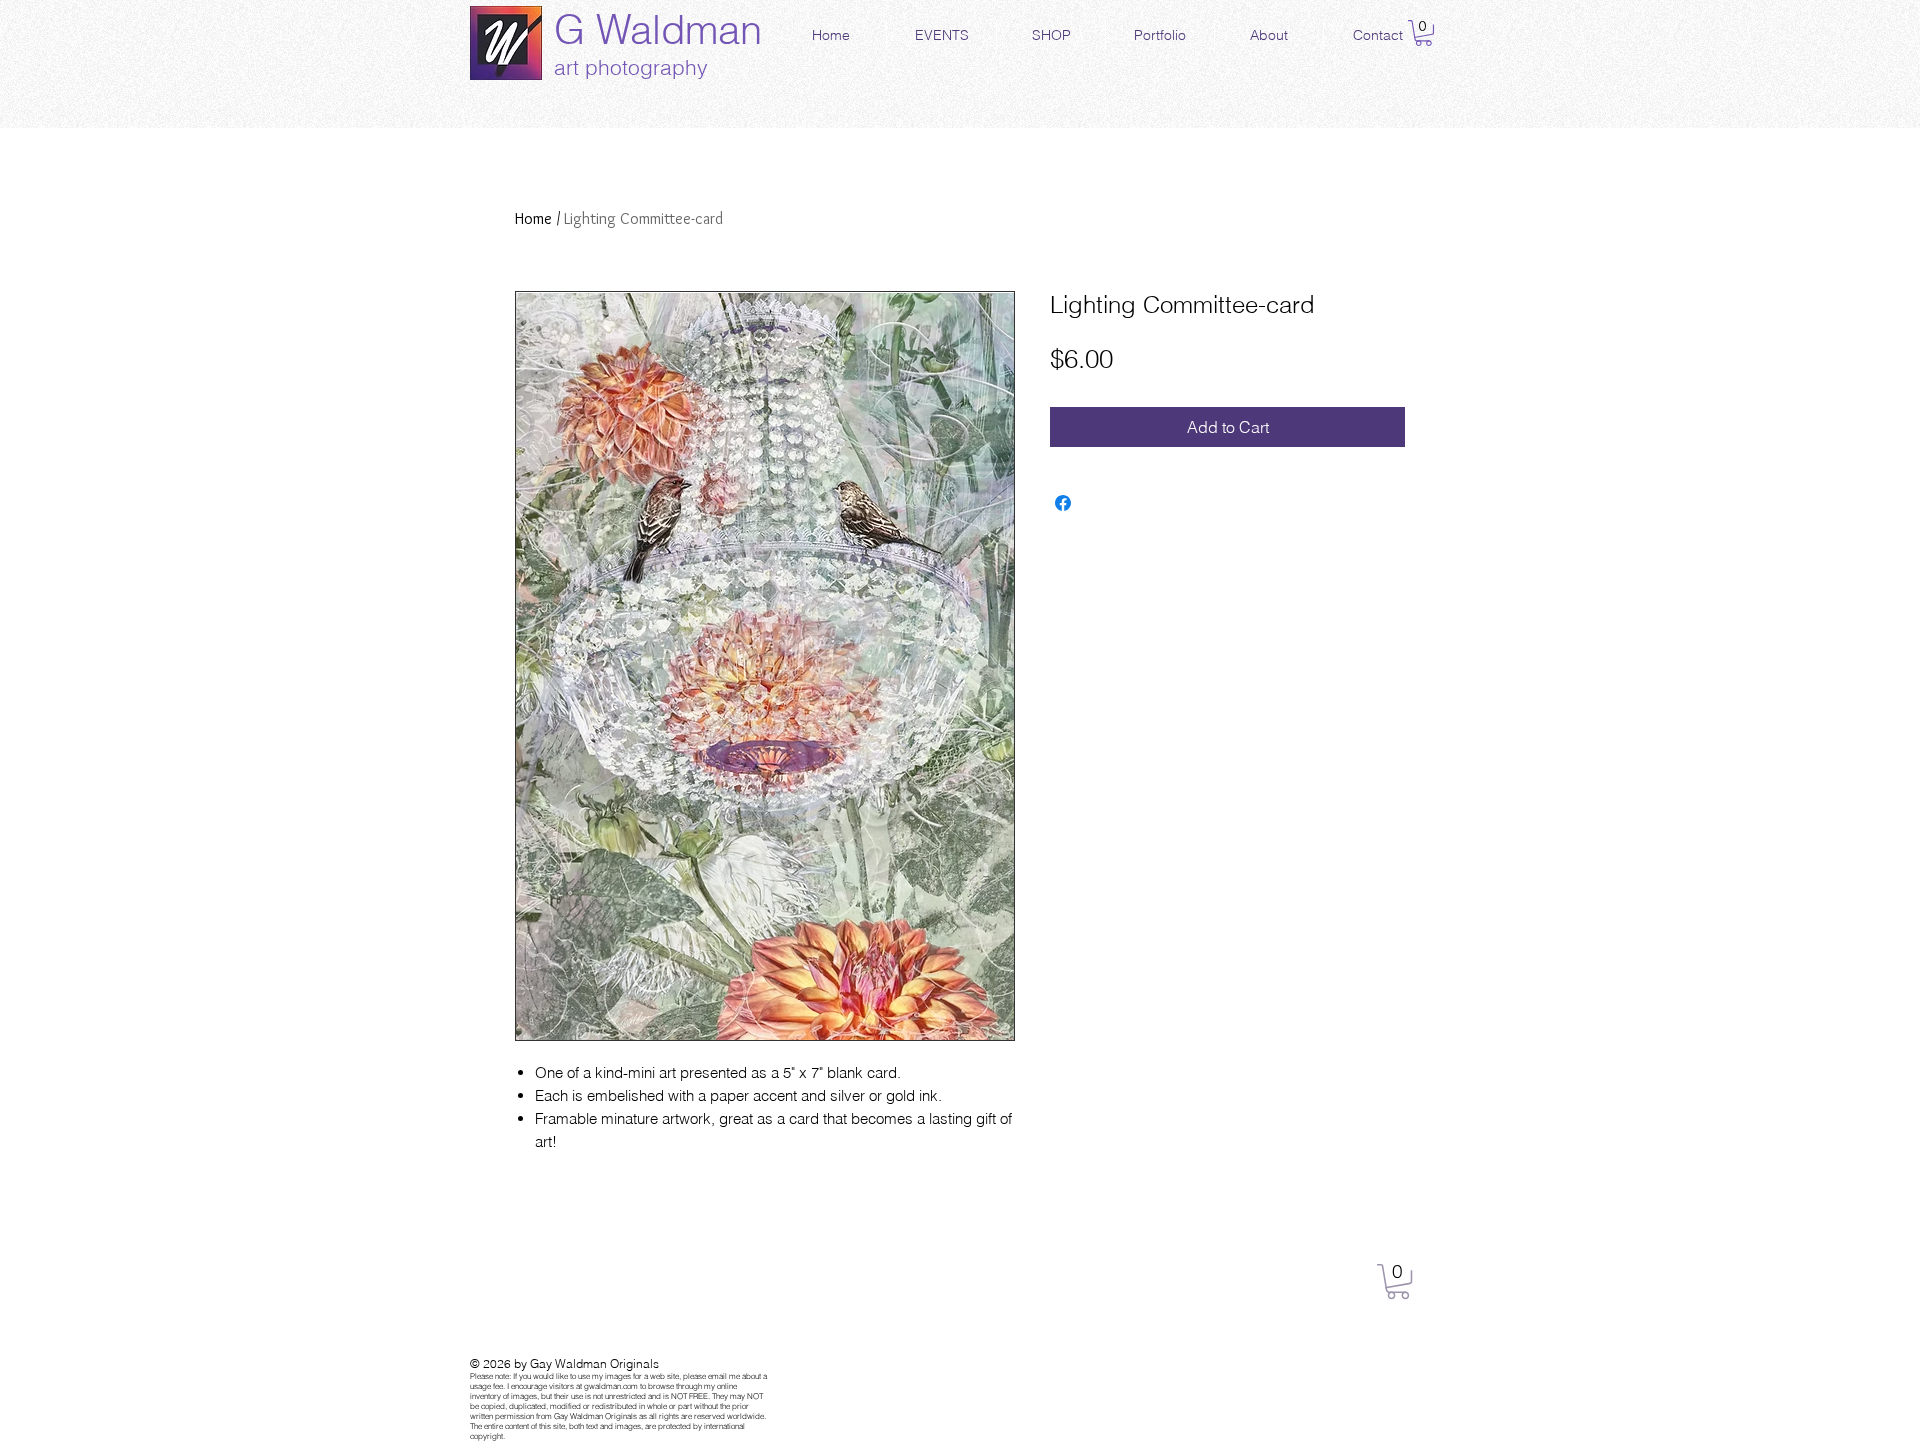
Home (533, 218)
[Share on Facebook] (1063, 503)
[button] (1423, 33)
